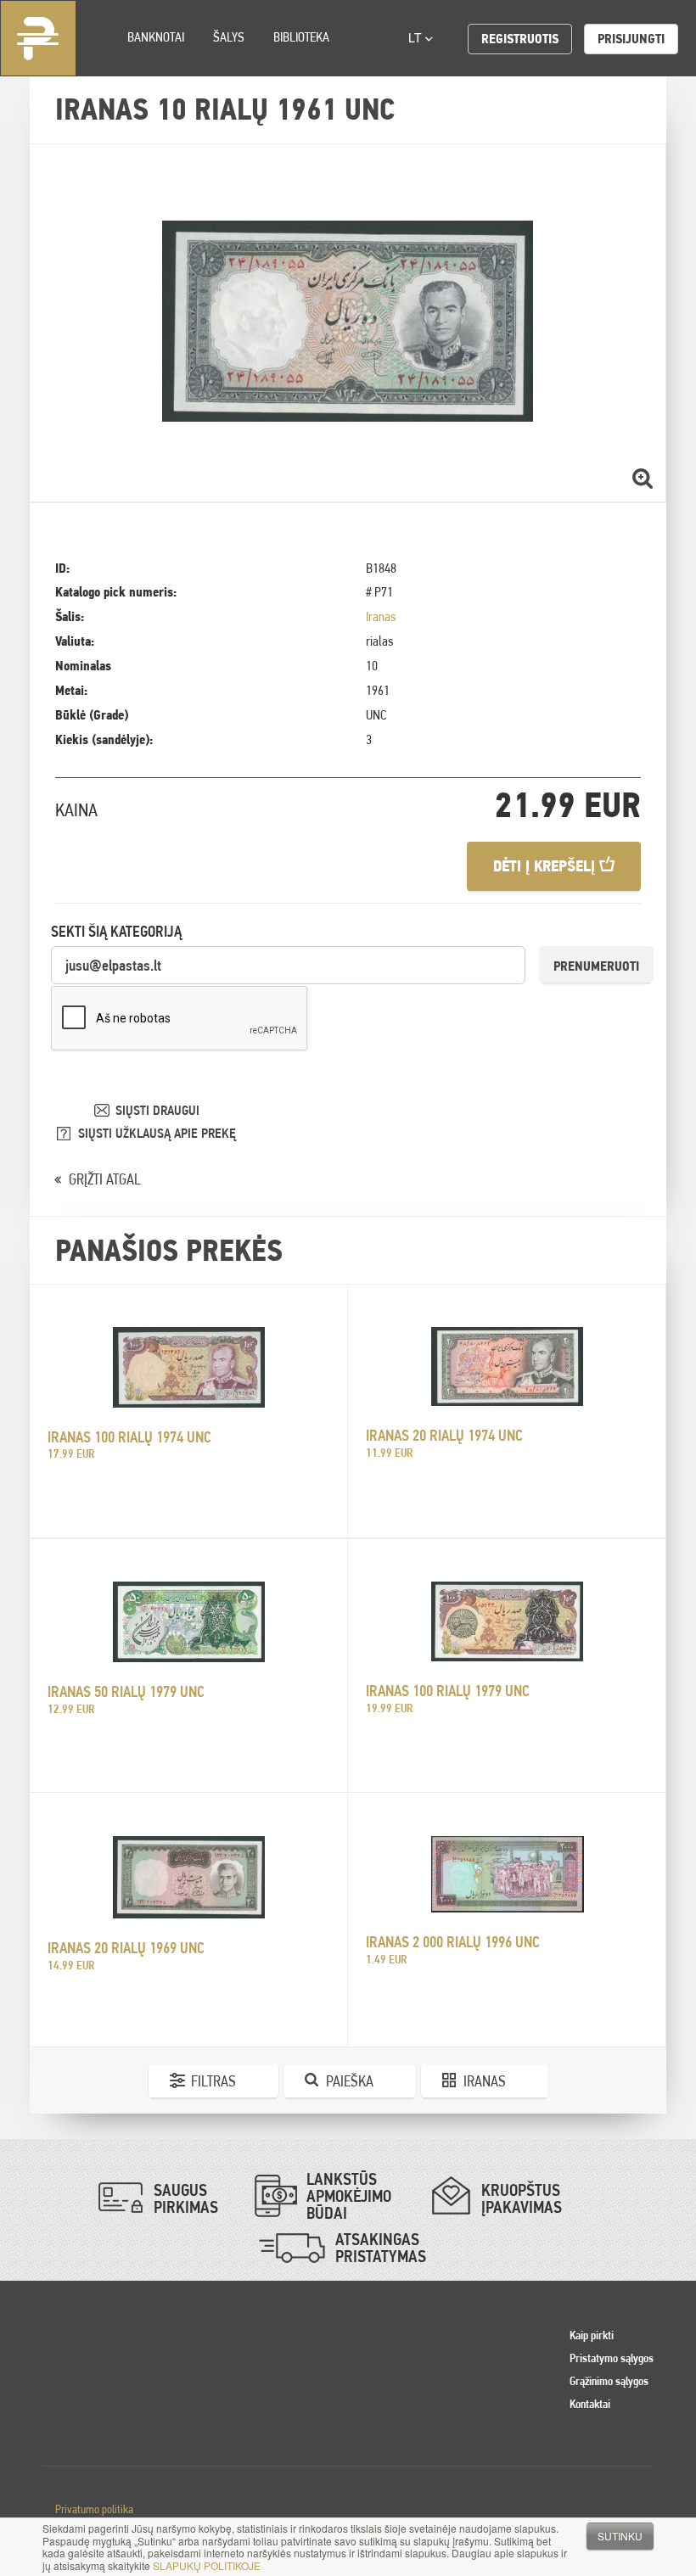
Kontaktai (590, 2404)
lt (417, 37)
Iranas (381, 616)
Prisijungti (631, 39)
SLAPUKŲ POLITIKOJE (207, 2565)
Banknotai (156, 37)
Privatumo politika (94, 2509)
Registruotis (520, 39)
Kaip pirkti (592, 2335)
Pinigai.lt (38, 38)
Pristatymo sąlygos (612, 2358)
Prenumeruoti (596, 966)
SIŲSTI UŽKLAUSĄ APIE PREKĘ (157, 1133)
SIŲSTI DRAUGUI (157, 1110)
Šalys (229, 37)
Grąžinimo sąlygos (609, 2381)
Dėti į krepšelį (546, 866)
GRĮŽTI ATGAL (105, 1179)
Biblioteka (301, 37)
